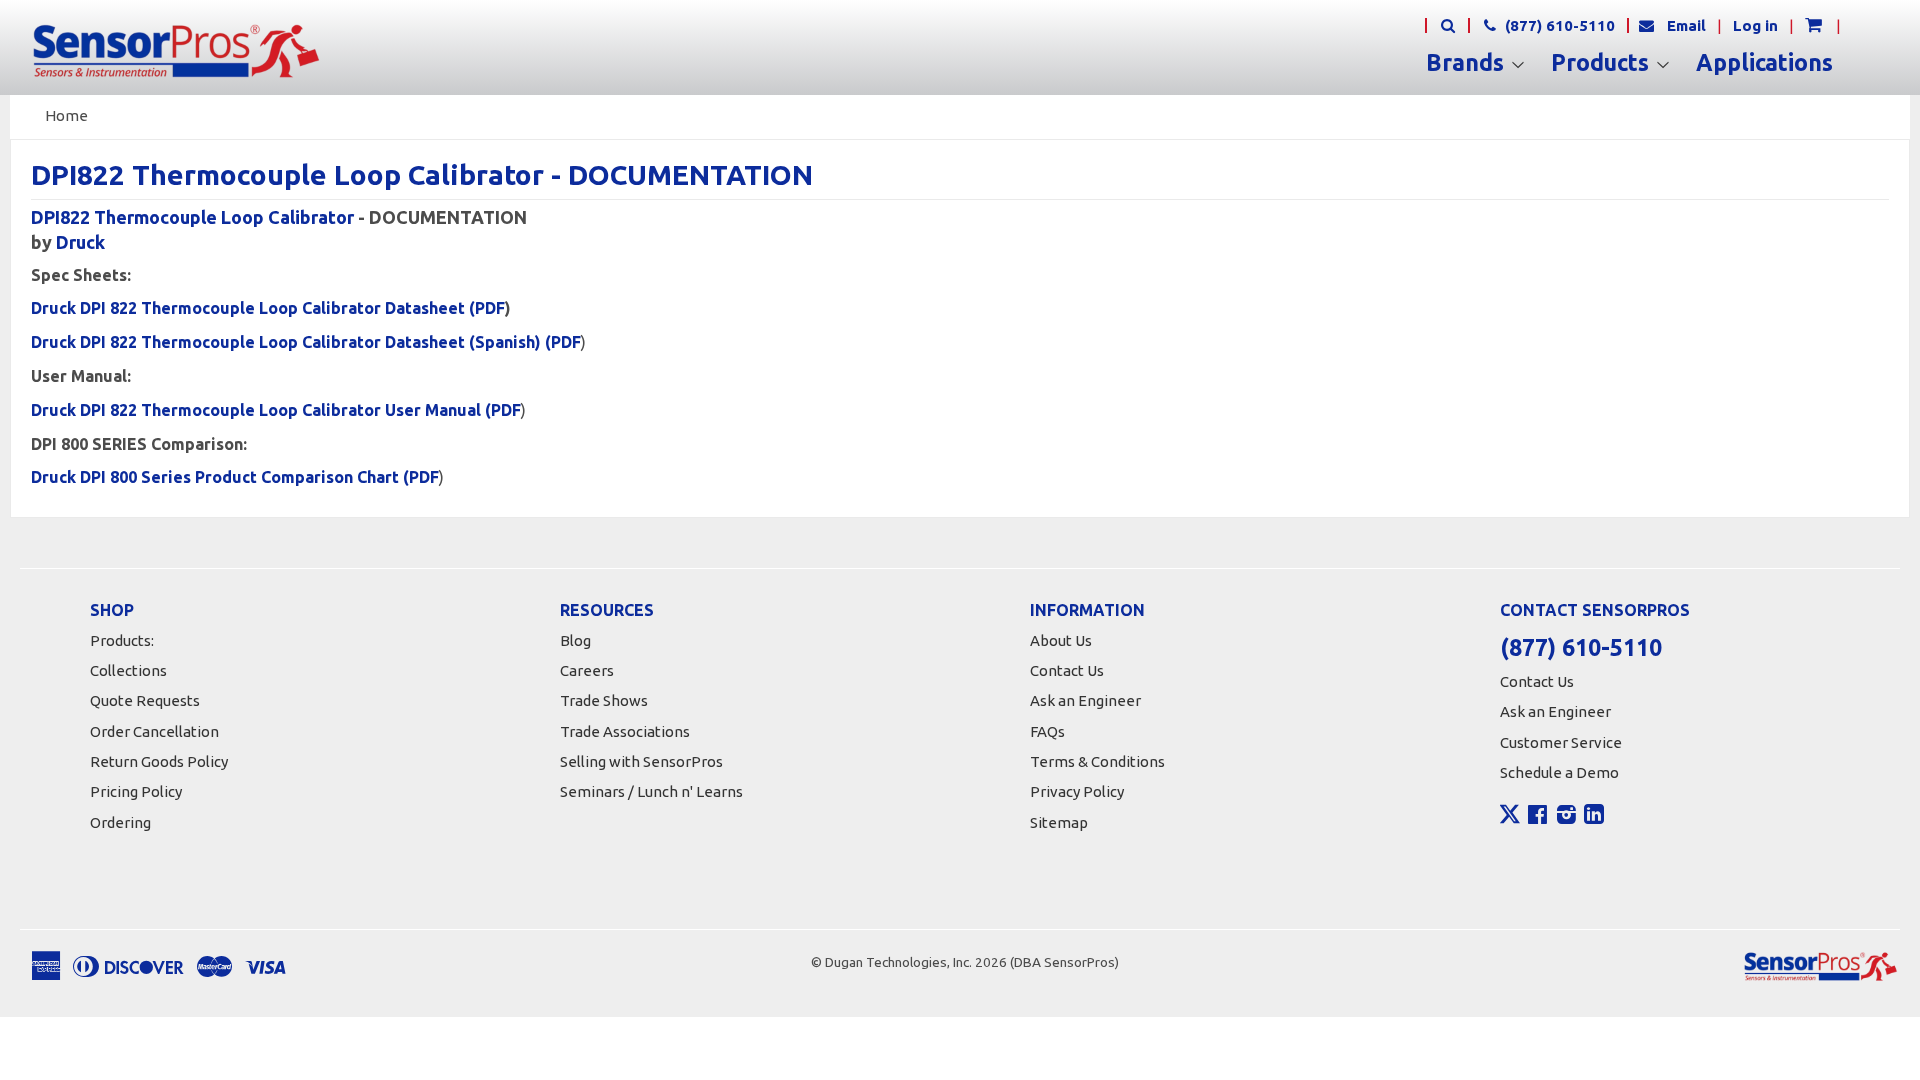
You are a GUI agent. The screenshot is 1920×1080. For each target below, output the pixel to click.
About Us (1061, 640)
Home (66, 115)
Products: (122, 640)
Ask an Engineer (1085, 700)
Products (1603, 63)
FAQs (1047, 731)
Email (1686, 25)
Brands (1468, 63)
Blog (575, 640)
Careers (587, 670)
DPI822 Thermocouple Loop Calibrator (192, 217)
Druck (80, 242)
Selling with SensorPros (641, 761)
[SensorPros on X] (1510, 819)
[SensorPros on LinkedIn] (1594, 817)
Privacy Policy (1077, 791)
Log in (1755, 25)
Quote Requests (145, 700)
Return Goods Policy (159, 761)
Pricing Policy (136, 791)
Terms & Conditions (1097, 761)
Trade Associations (625, 731)
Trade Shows (604, 700)
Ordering (120, 822)
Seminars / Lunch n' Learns (651, 791)
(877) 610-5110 (1558, 25)
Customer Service (1561, 742)
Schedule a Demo (1559, 772)
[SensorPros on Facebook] (1537, 817)
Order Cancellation (154, 731)
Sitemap (1059, 822)
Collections (128, 670)
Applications (1764, 63)
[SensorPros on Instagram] (1566, 817)
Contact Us (1067, 670)
